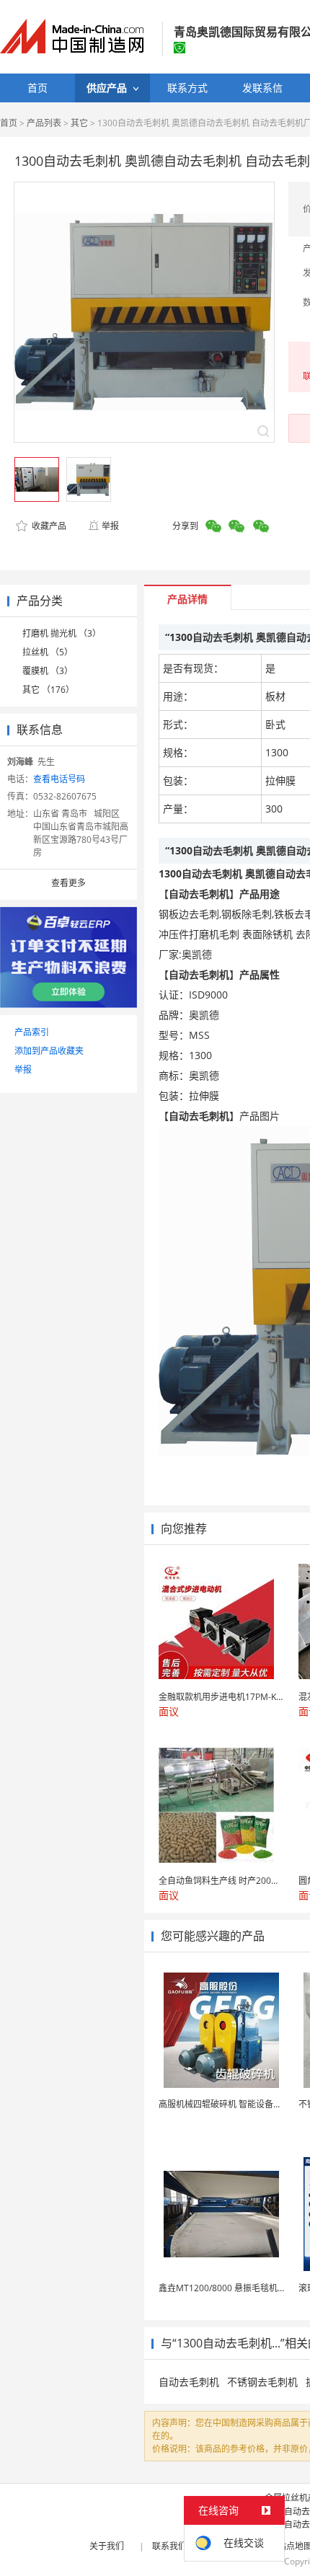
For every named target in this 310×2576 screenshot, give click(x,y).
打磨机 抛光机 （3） (62, 633)
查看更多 (68, 883)
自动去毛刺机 (189, 2382)
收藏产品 (48, 526)
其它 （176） (48, 690)
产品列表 (44, 123)
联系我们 (169, 2546)
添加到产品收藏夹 (49, 1051)
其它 (79, 123)
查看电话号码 (59, 779)
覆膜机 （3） (48, 671)
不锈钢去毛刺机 (262, 2382)
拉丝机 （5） (48, 652)
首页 (9, 123)
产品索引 (32, 1032)
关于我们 (107, 2546)
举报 (110, 526)
